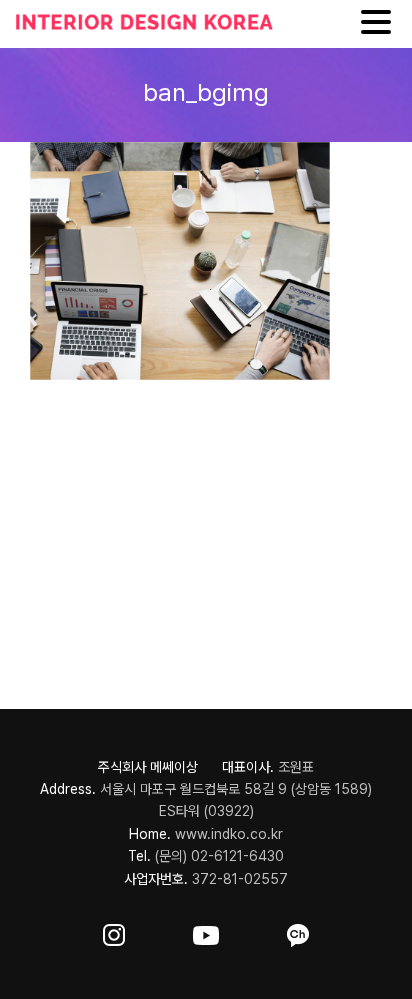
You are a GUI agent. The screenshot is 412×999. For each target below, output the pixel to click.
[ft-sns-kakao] (298, 931)
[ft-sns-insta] (114, 931)
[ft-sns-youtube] (206, 931)
